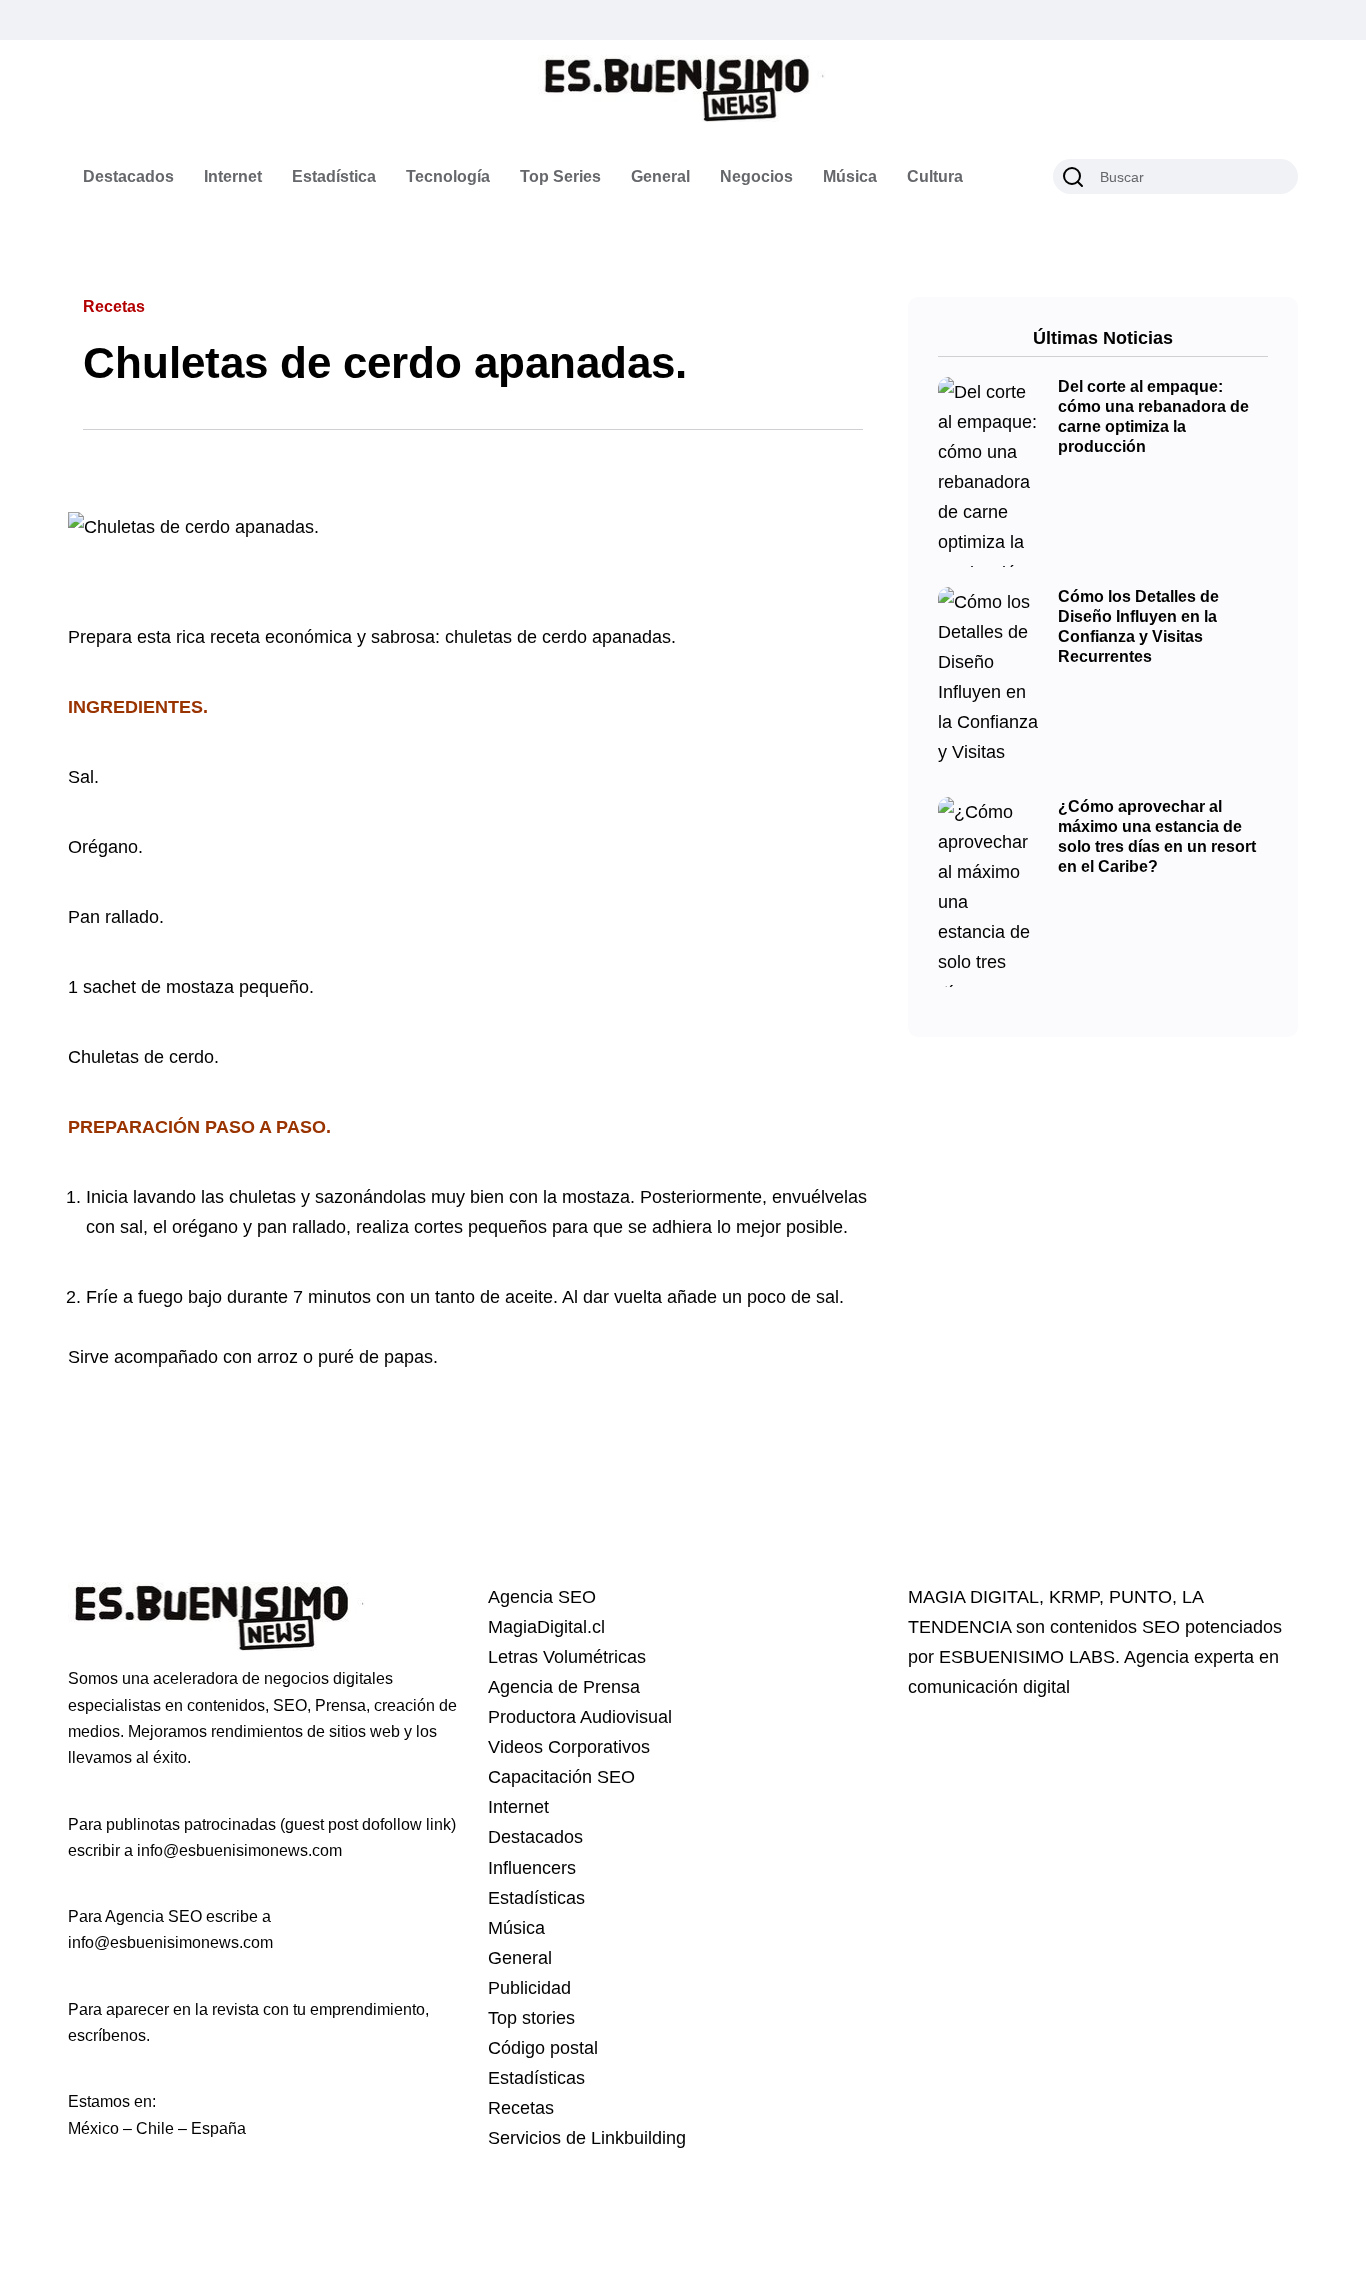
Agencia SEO (542, 1597)
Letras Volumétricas (567, 1657)
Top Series (560, 176)
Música (850, 176)
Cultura (935, 176)
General (660, 176)
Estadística (334, 176)
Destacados (128, 176)
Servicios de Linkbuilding (587, 2138)
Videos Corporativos (569, 1747)
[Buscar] (1073, 177)
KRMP (1074, 1597)
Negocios (756, 176)
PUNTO (1140, 1597)
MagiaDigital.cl (546, 1627)
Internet (233, 176)
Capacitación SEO (561, 1777)
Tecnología (448, 176)
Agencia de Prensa (564, 1687)
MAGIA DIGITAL (973, 1597)
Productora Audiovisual (580, 1717)
